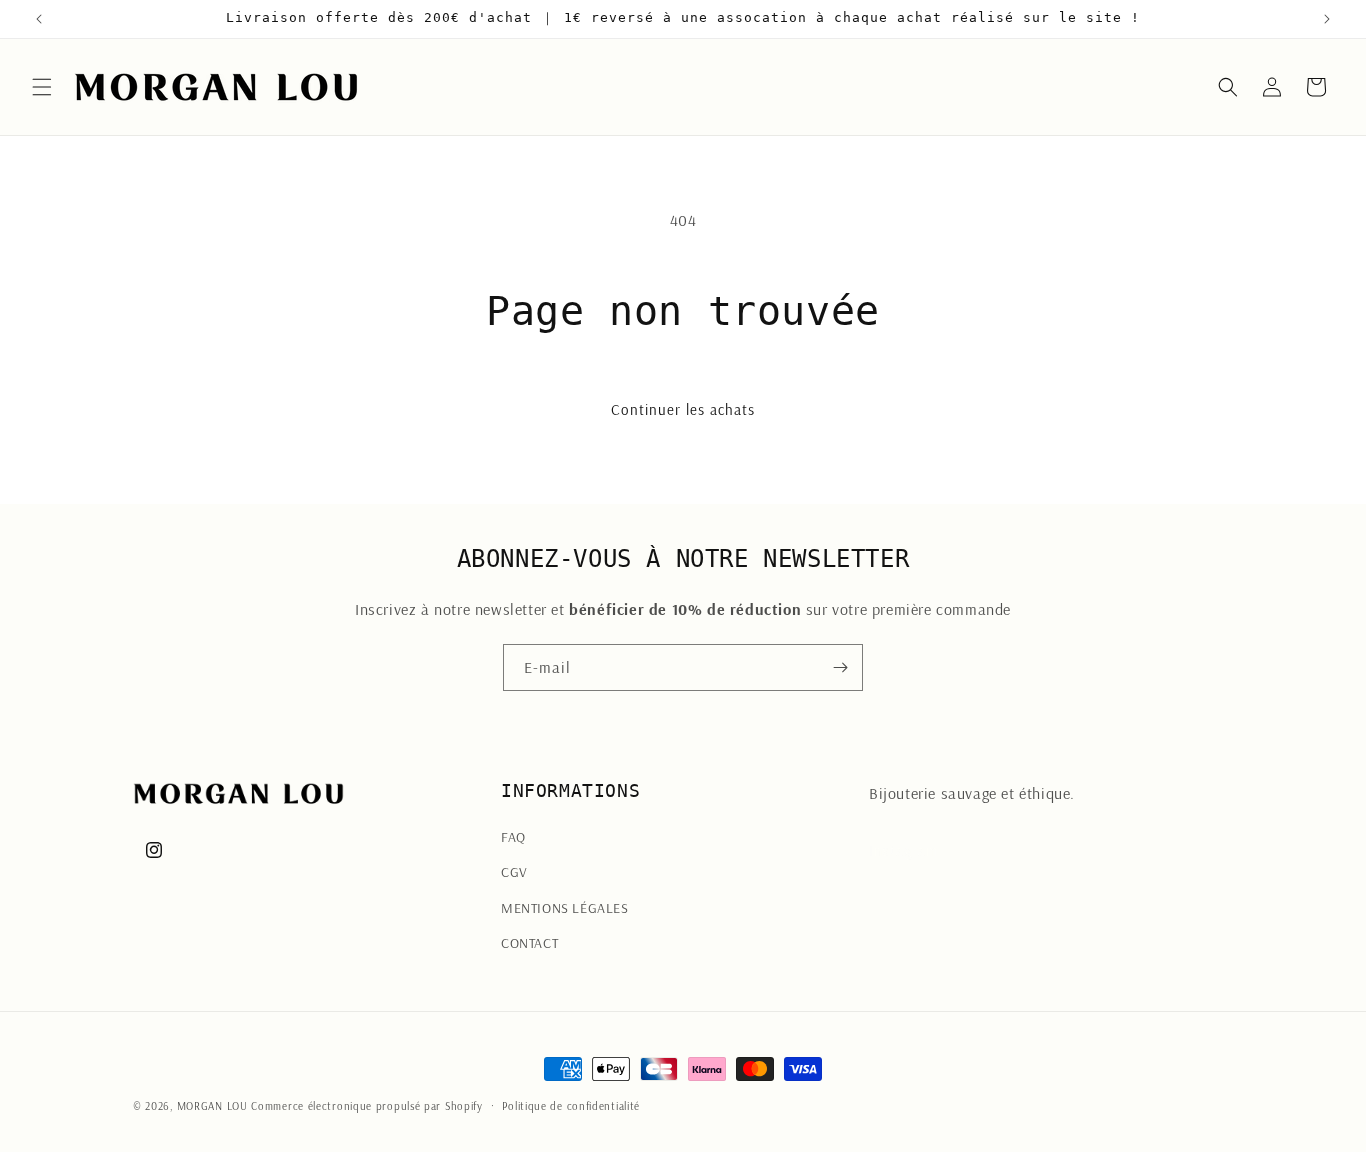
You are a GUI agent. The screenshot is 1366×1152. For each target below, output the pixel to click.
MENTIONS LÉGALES (565, 908)
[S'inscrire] (840, 667)
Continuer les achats (683, 409)
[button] (42, 87)
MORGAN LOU (212, 1106)
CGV (514, 872)
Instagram (903, 850)
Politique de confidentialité (571, 1106)
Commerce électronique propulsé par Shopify (366, 1106)
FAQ (513, 837)
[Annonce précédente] (39, 19)
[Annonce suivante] (1327, 19)
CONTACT (529, 943)
